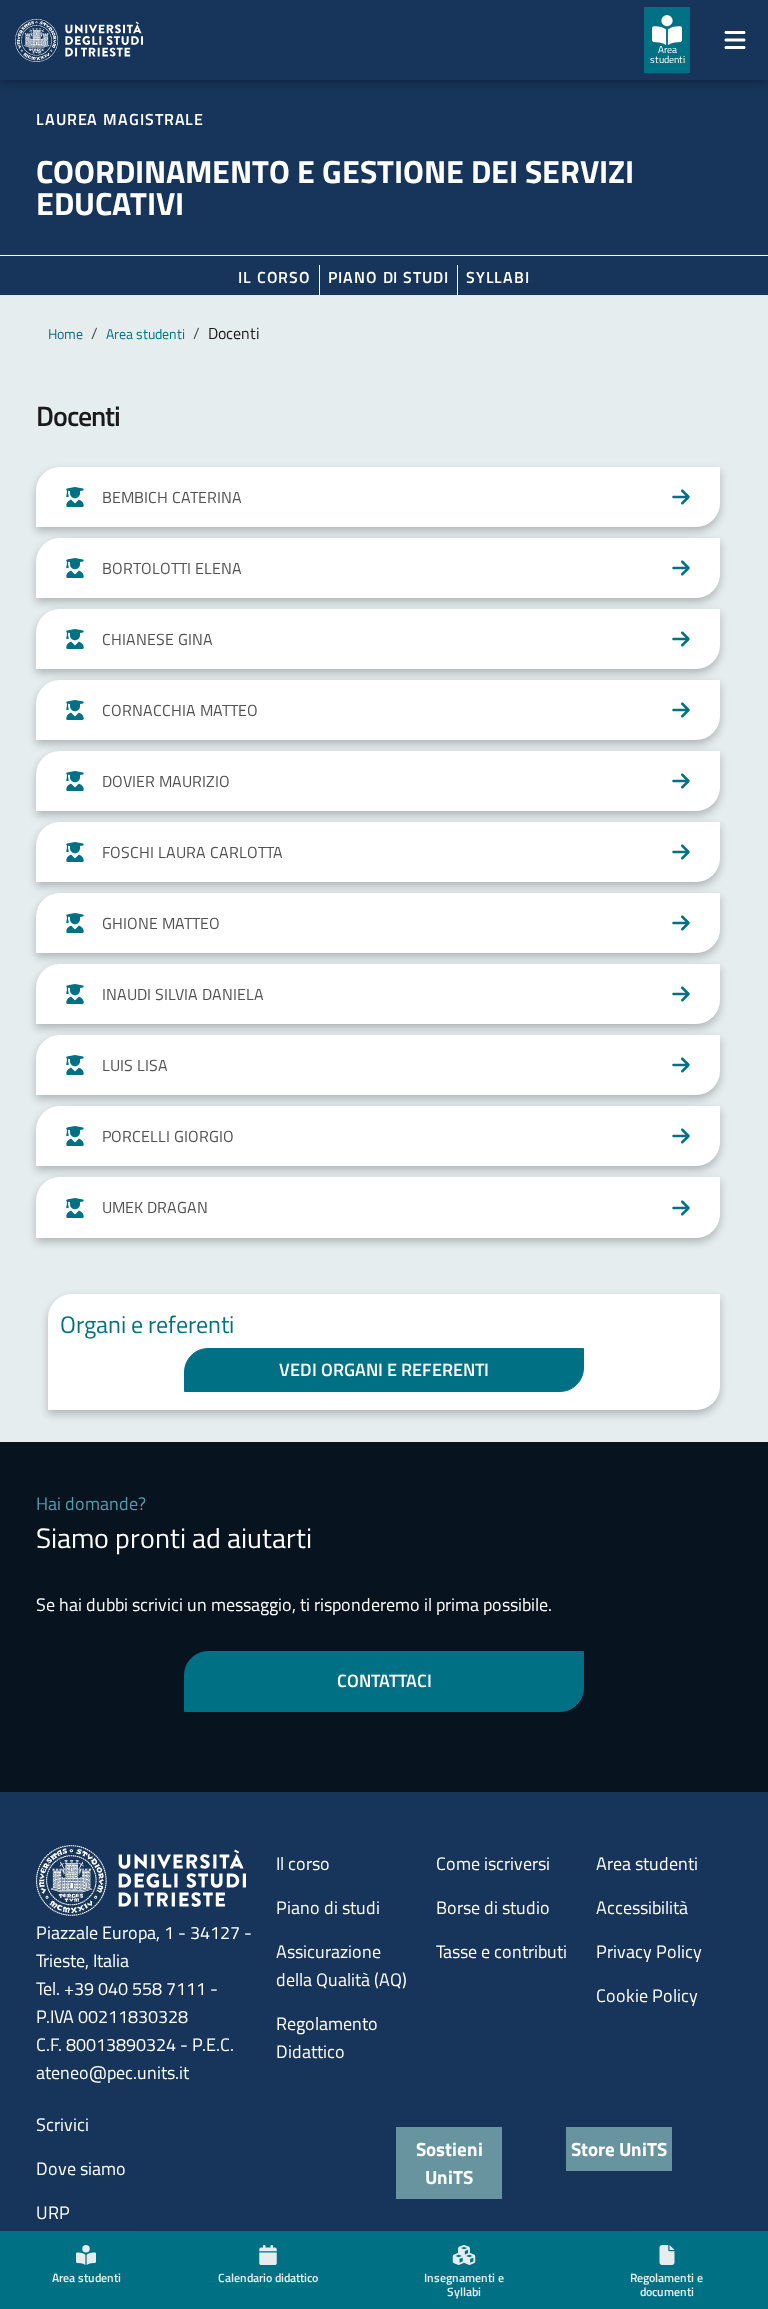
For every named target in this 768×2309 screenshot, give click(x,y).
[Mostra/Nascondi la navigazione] (735, 40)
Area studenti (145, 333)
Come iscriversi (493, 1863)
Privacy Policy (649, 1951)
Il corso (274, 277)
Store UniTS (619, 2148)
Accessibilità (642, 1907)
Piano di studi (328, 1907)
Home (65, 333)
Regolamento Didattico (327, 2037)
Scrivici (62, 2124)
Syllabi (498, 277)
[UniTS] (79, 40)
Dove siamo (81, 2168)
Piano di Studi (388, 277)
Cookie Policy (647, 1995)
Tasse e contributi (501, 1951)
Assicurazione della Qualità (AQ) (341, 1965)
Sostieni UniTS (449, 2162)
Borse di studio (493, 1907)
